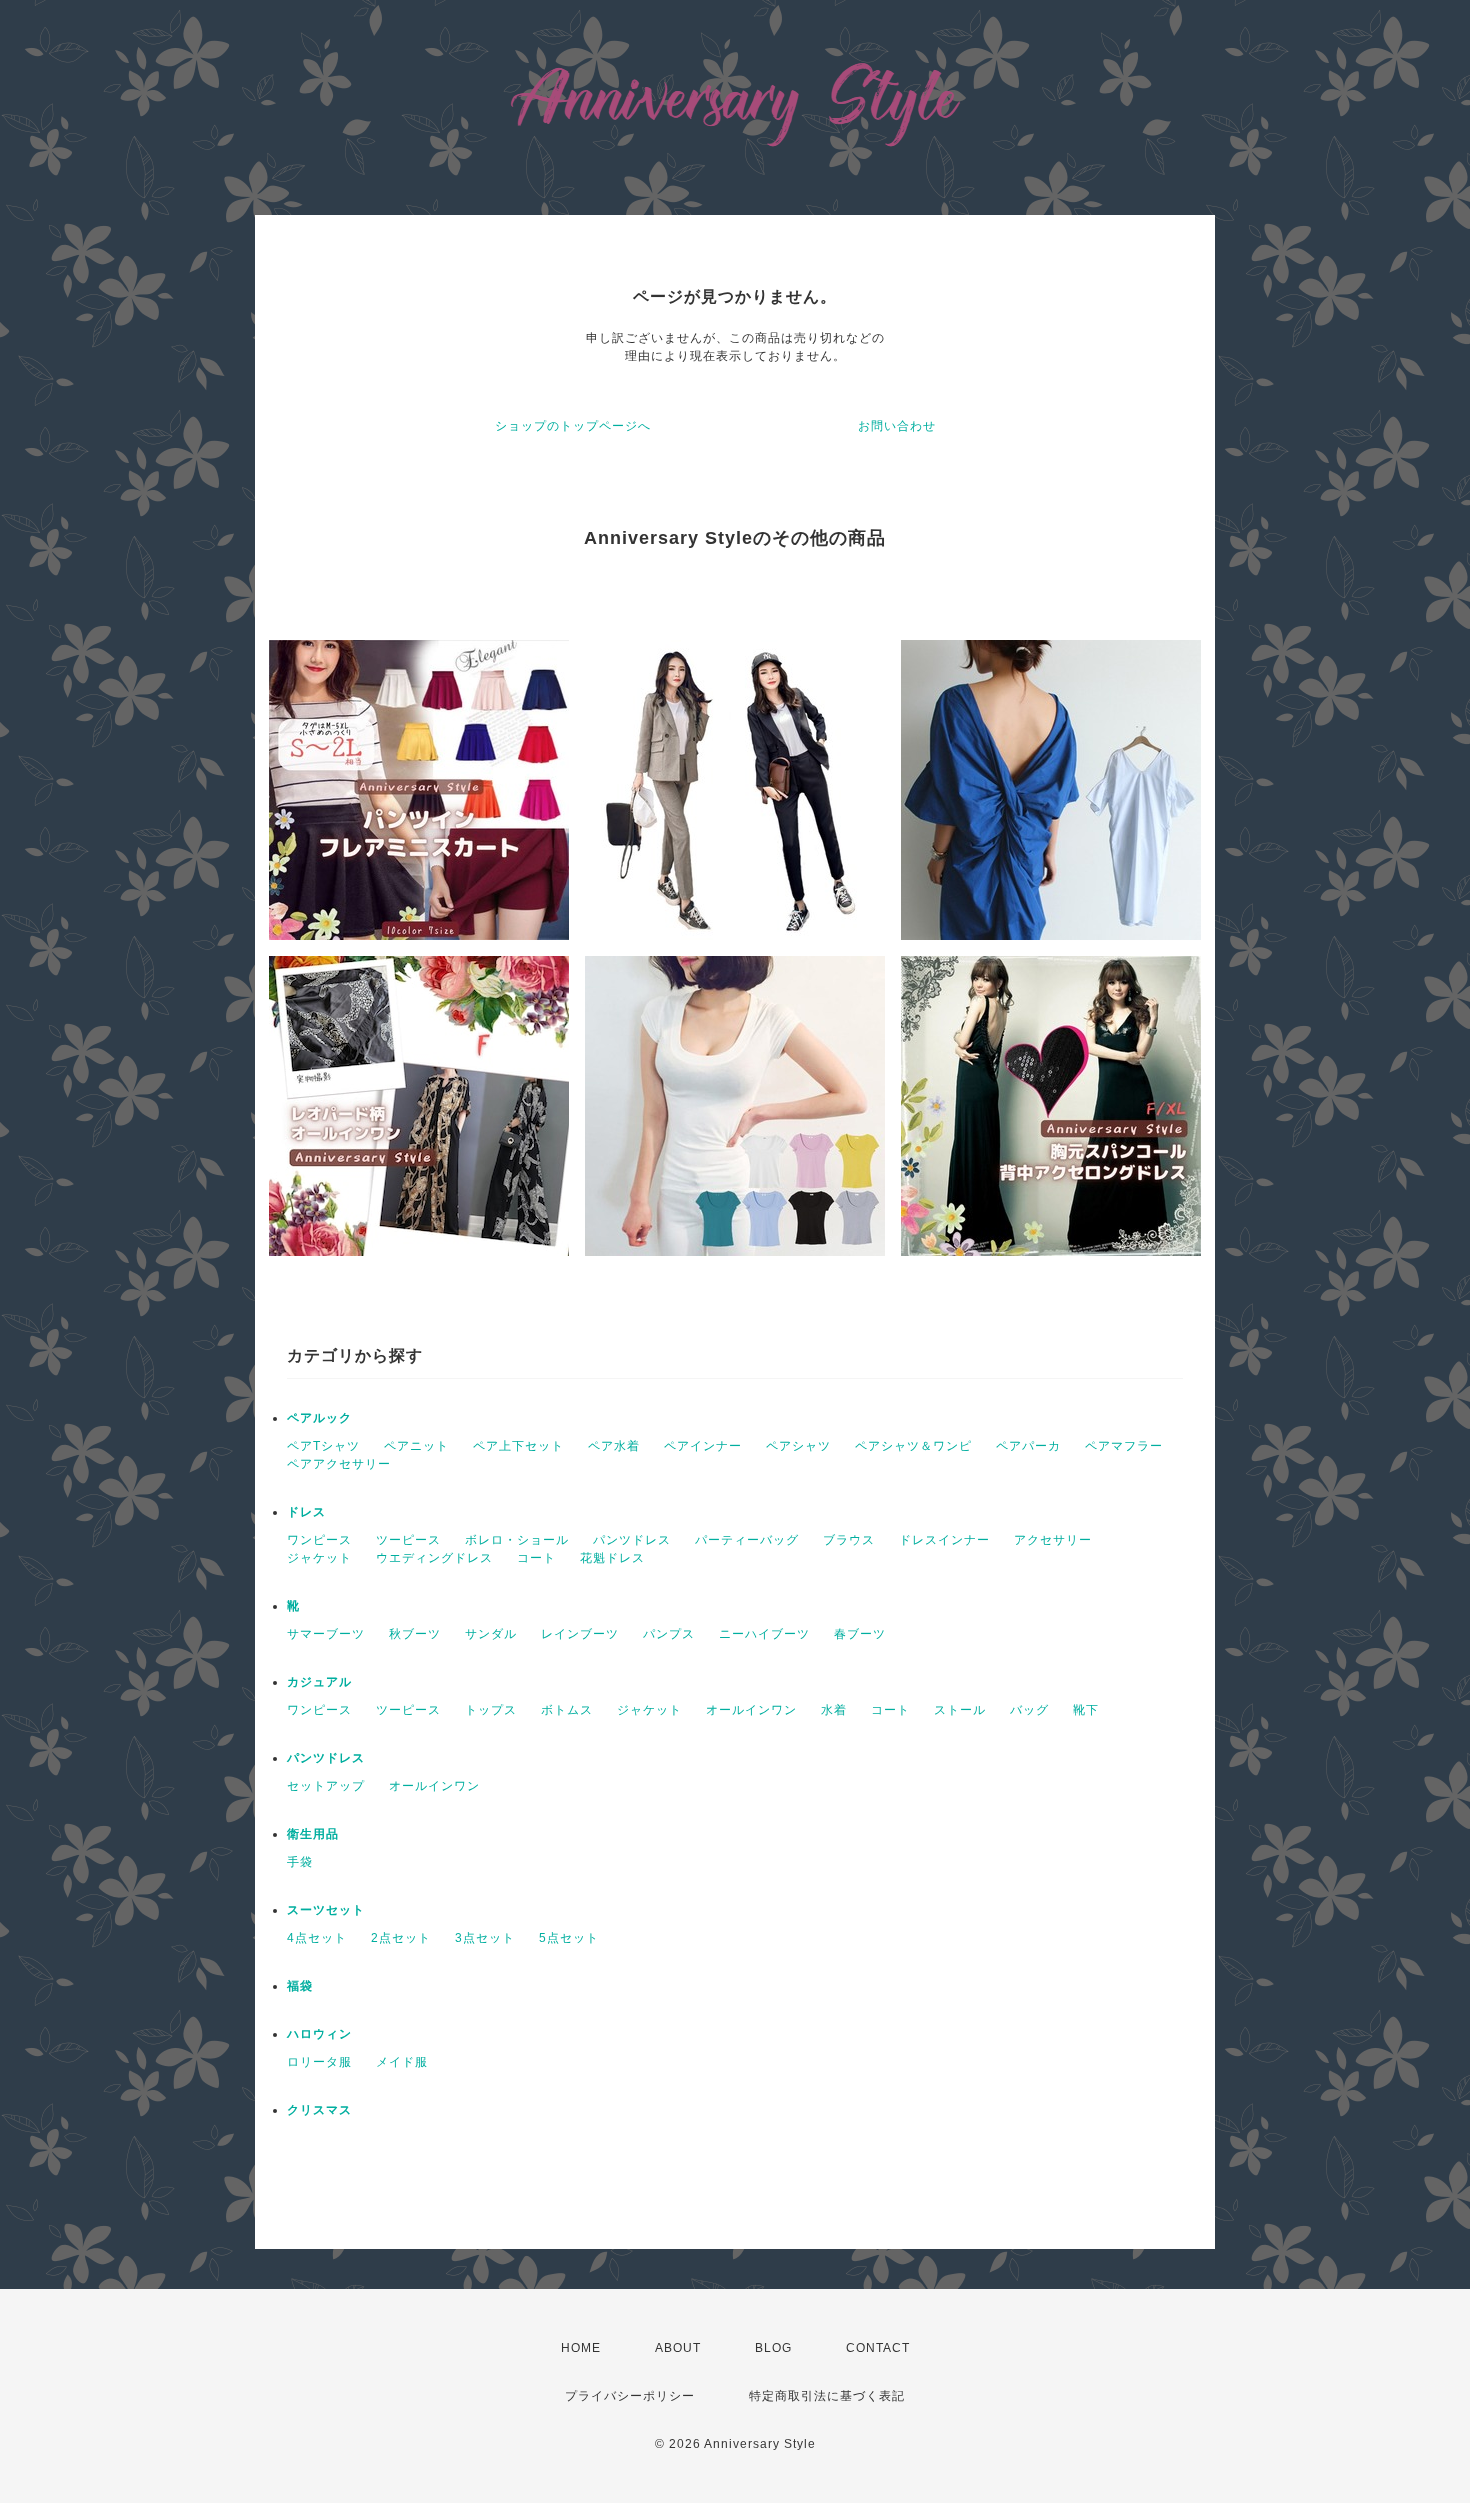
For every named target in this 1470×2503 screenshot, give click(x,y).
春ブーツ (860, 1634)
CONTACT (878, 2348)
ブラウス (849, 1540)
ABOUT (678, 2348)
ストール (960, 1710)
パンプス (669, 1634)
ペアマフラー (1124, 1446)
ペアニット (416, 1446)
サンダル (491, 1634)
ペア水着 (614, 1446)
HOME (581, 2348)
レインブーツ (580, 1634)
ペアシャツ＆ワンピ (913, 1446)
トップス (491, 1710)
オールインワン (751, 1710)
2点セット (401, 1938)
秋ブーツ (415, 1634)
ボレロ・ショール (517, 1540)
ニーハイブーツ (764, 1634)
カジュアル (319, 1682)
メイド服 (402, 2062)
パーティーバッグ (747, 1540)
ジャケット (319, 1558)
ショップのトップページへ (573, 426)
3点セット (485, 1938)
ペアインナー (703, 1446)
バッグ (1029, 1710)
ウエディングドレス (434, 1558)
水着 (834, 1710)
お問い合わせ (897, 426)
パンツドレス (632, 1540)
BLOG (773, 2348)
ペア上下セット (518, 1446)
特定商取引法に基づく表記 (827, 2396)
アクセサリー (1053, 1540)
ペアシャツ (798, 1446)
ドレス (306, 1512)
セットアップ (326, 1786)
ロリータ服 (319, 2062)
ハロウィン (319, 2034)
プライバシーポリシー (630, 2396)
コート (536, 1558)
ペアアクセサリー (339, 1464)
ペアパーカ (1028, 1446)
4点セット (317, 1938)
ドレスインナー (944, 1540)
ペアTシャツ (323, 1446)
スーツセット (326, 1910)
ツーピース (408, 1540)
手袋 (300, 1862)
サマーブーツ (326, 1634)
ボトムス (567, 1710)
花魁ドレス (612, 1558)
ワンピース (319, 1540)
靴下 (1086, 1710)
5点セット (569, 1938)
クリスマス (319, 2110)
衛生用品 (313, 1834)
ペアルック (319, 1418)
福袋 (300, 1986)
